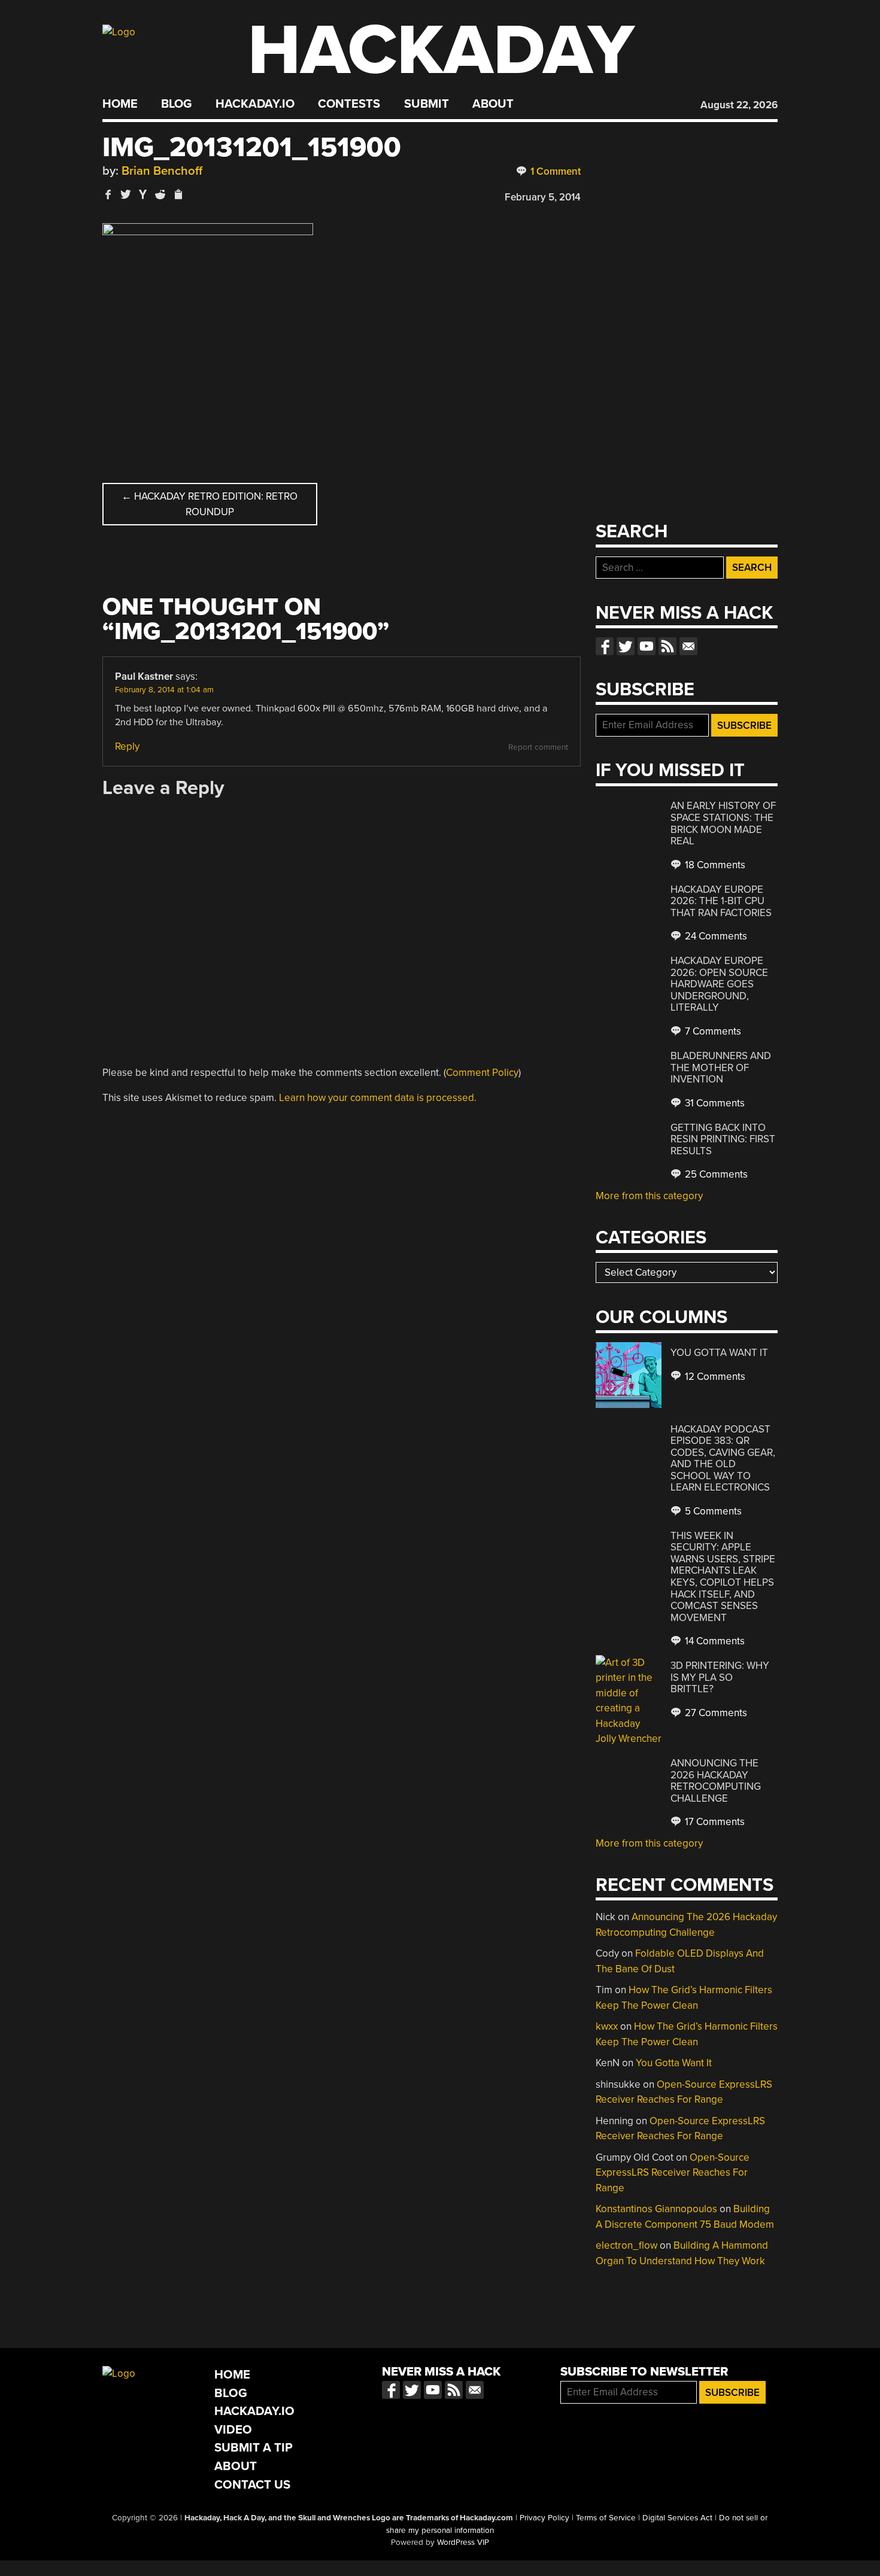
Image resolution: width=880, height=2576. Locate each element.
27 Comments (715, 1713)
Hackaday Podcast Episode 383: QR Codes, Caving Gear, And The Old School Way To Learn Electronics (723, 1459)
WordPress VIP (463, 2542)
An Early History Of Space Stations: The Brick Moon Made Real (723, 823)
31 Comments (714, 1103)
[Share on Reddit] (160, 194)
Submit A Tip (254, 2448)
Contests (349, 104)
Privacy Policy (544, 2518)
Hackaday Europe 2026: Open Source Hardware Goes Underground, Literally (719, 984)
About (493, 104)
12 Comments (714, 1377)
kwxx (607, 2026)
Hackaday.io (255, 104)
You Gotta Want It (719, 1353)
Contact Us (252, 2485)
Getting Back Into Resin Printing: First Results (723, 1139)
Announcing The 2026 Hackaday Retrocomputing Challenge (716, 1781)
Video (233, 2430)
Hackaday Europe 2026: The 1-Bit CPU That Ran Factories (721, 901)
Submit (427, 104)
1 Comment (554, 171)
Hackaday (441, 51)
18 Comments (714, 865)
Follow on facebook (605, 646)
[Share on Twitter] (126, 194)
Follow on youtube (647, 646)
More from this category (649, 1196)
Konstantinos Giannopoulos (656, 2209)
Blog (176, 104)
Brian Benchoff (162, 171)
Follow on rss (667, 646)
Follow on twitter (626, 646)
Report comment (538, 747)
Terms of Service (606, 2518)
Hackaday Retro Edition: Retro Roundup (210, 504)
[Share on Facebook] (108, 194)
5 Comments (712, 1511)
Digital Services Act (677, 2518)
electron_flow (626, 2245)
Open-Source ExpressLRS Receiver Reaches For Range (673, 2173)
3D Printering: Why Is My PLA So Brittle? (720, 1677)
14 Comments (714, 1641)
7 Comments (712, 1031)
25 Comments (715, 1174)
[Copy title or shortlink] (178, 195)
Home (120, 104)
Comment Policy (482, 1073)
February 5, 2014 (543, 197)
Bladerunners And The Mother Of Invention (721, 1067)
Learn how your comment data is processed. (378, 1098)
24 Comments (715, 936)
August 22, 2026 (739, 105)
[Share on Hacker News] (143, 194)
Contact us (688, 646)
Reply (127, 746)
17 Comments (714, 1822)
